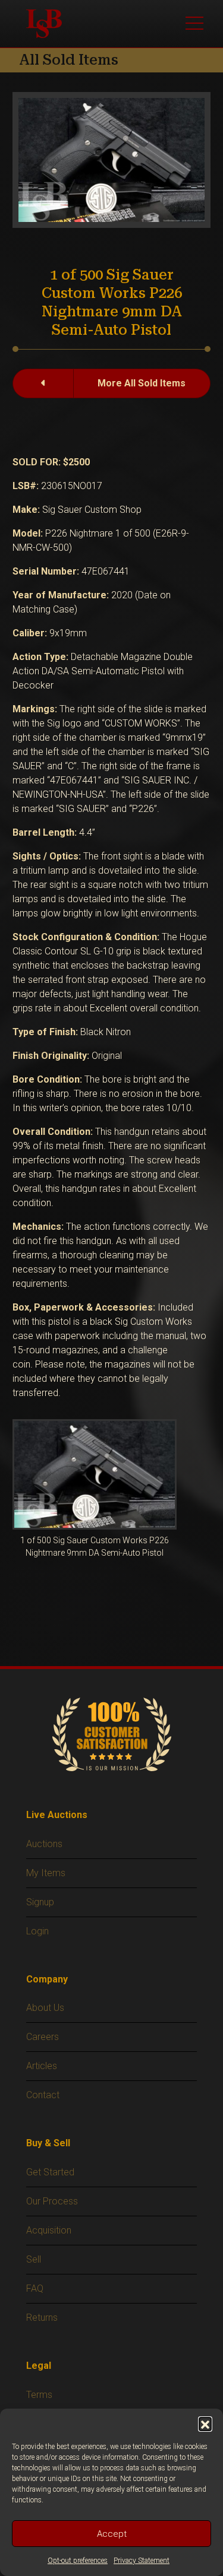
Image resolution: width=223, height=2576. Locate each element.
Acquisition (49, 2230)
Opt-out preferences (78, 2561)
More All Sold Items (142, 383)
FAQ (35, 2288)
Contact (43, 2095)
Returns (42, 2318)
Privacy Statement (142, 2561)
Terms (39, 2395)
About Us (45, 2008)
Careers (43, 2037)
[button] (205, 2423)
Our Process (52, 2201)
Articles (42, 2066)
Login (37, 1931)
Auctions (44, 1844)
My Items (46, 1873)
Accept (112, 2534)
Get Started (50, 2172)
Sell (34, 2259)
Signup (40, 1902)
